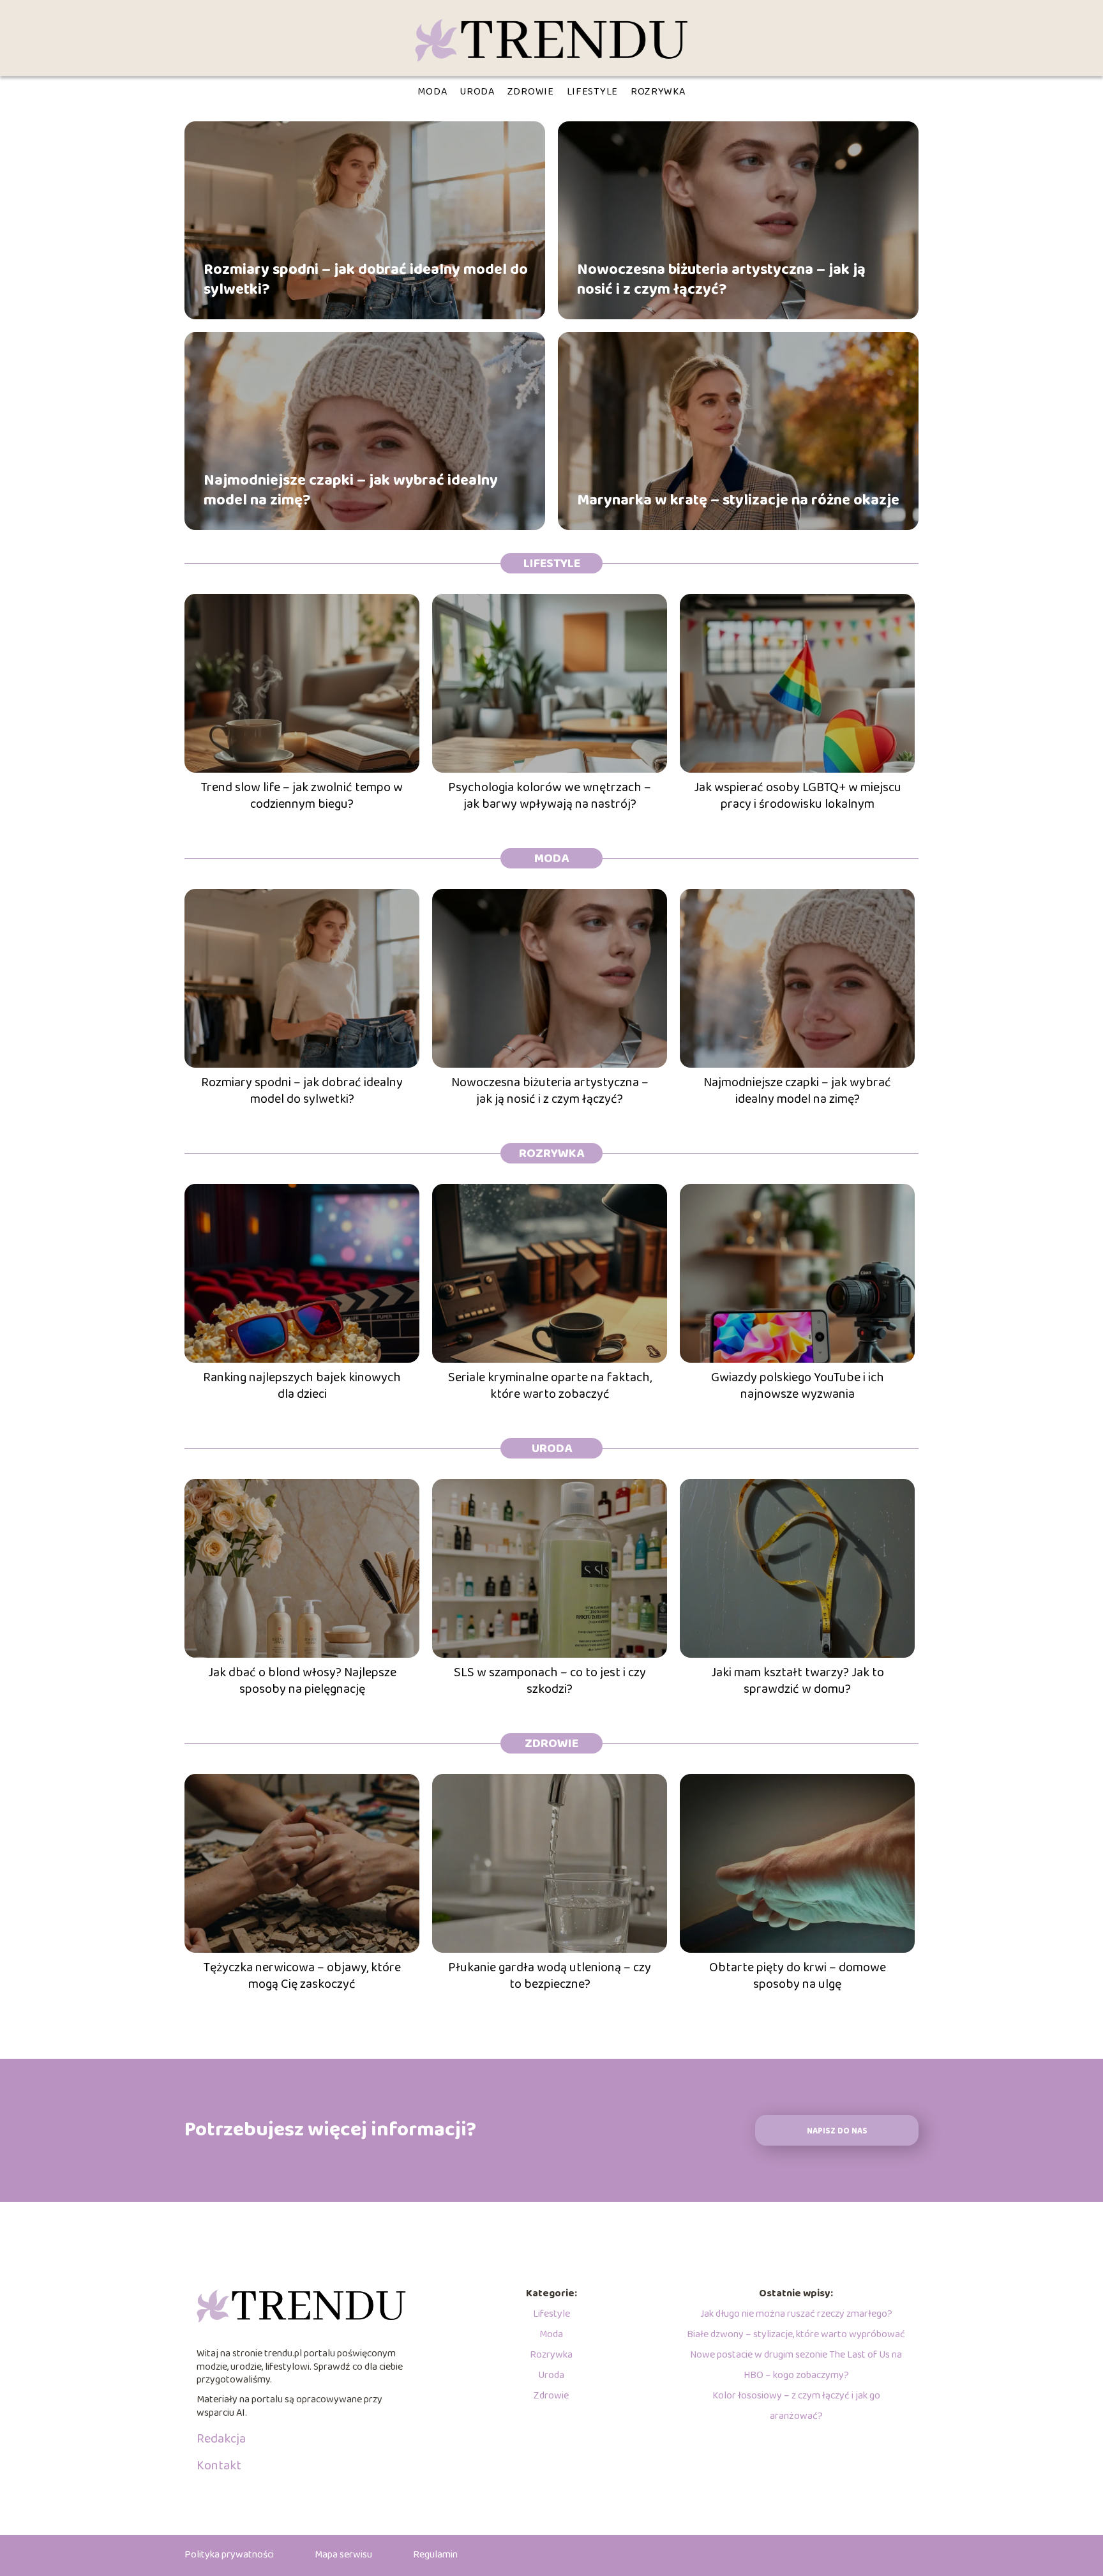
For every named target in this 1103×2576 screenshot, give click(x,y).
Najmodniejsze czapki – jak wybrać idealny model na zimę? (351, 490)
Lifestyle (592, 92)
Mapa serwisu (343, 2555)
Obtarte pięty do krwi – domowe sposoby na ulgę (798, 1976)
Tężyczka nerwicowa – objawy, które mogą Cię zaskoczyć (302, 1976)
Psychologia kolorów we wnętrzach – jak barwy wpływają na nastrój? (550, 796)
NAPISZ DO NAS (837, 2131)
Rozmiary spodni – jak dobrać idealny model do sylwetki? (366, 279)
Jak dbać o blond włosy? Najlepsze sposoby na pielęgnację (302, 1681)
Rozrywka (658, 92)
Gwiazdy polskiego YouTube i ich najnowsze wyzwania (798, 1386)
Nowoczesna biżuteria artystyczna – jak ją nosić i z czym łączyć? (721, 279)
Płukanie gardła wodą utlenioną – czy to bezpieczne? (550, 1976)
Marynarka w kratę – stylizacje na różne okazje (738, 500)
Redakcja (221, 2439)
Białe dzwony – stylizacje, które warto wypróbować (796, 2334)
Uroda (477, 92)
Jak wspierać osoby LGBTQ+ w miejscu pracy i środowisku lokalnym (798, 796)
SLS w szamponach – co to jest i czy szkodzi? (550, 1681)
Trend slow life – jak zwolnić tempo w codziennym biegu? (302, 796)
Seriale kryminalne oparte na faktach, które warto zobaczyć (550, 1386)
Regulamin (435, 2555)
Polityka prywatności (229, 2555)
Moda (432, 92)
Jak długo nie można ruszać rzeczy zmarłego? (796, 2314)
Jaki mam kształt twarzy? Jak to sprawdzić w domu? (798, 1681)
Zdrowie (531, 92)
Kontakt (219, 2466)
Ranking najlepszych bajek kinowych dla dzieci (302, 1386)
